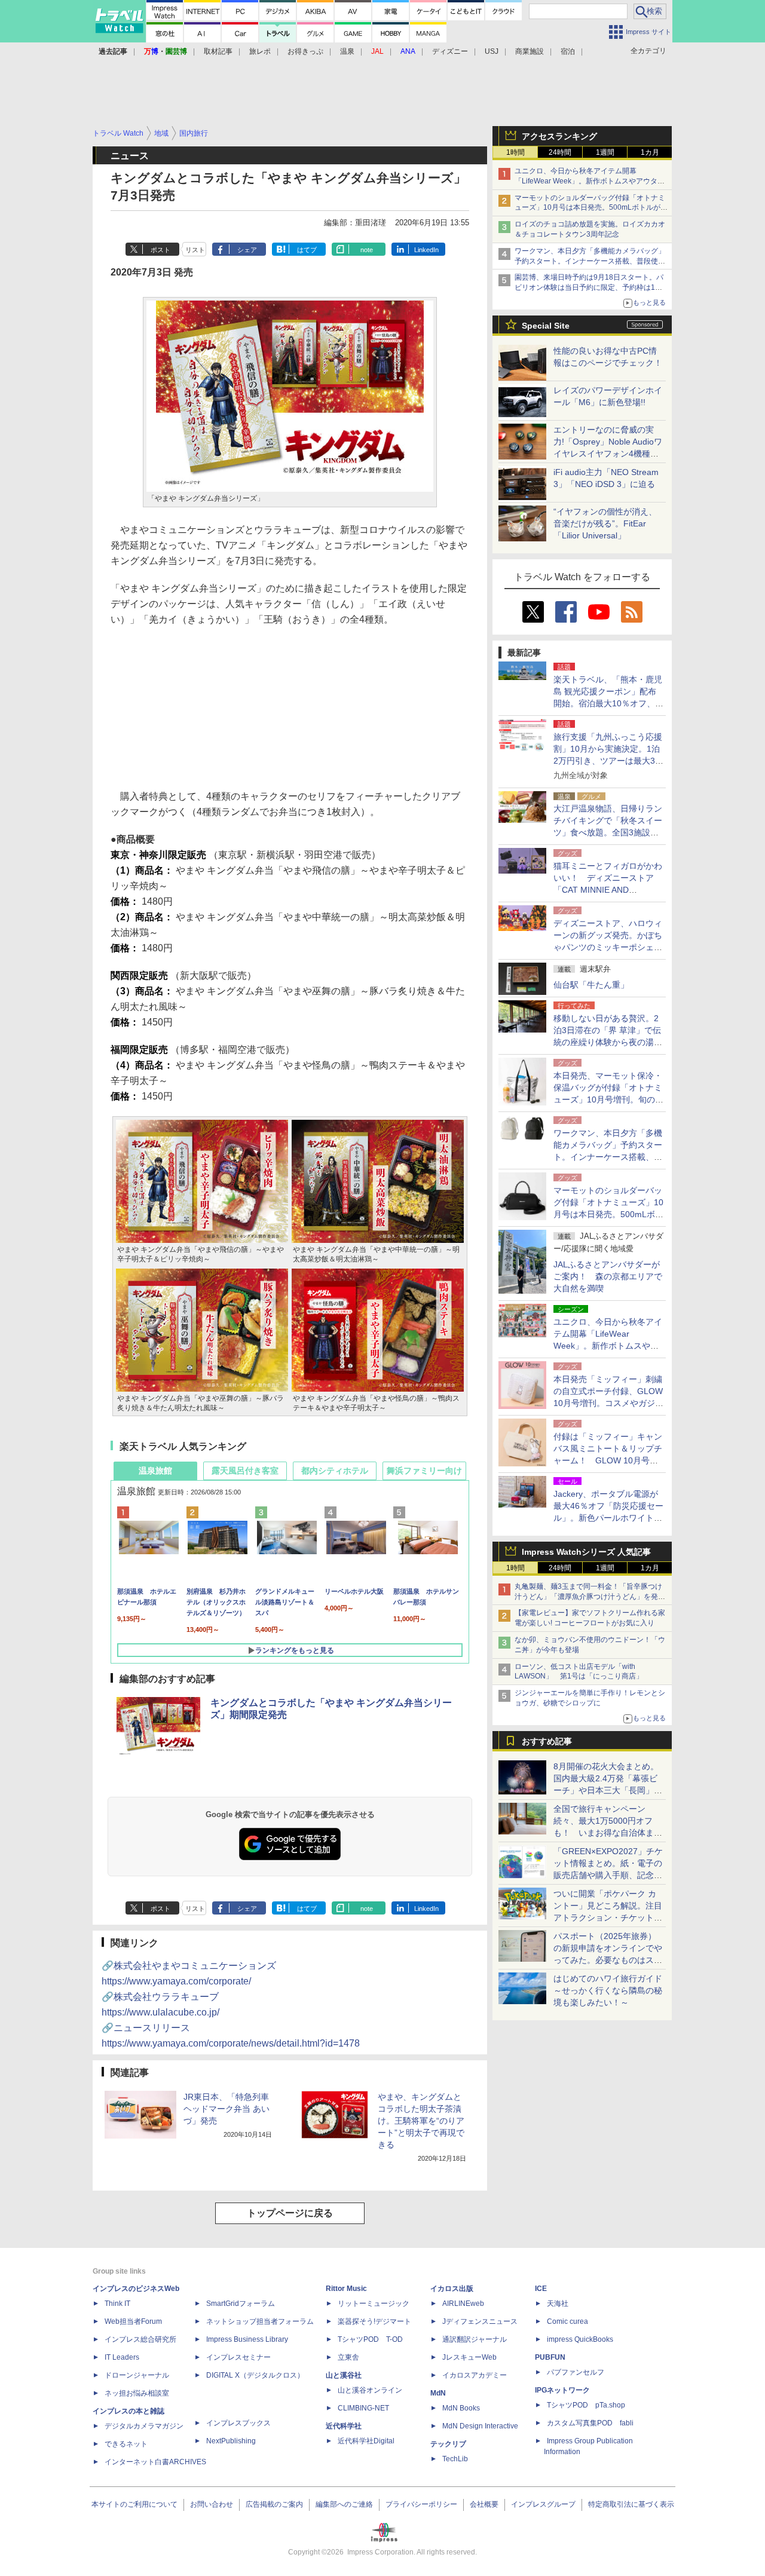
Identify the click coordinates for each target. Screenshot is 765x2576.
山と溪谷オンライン (370, 2390)
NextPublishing (231, 2441)
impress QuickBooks (580, 2339)
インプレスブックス (238, 2423)
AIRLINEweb (463, 2304)
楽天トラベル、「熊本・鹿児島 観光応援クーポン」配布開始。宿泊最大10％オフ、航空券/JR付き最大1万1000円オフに (608, 703)
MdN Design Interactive (480, 2426)
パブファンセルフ (576, 2372)
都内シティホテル (335, 1471)
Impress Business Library (247, 2339)
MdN (438, 2393)
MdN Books (461, 2408)
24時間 (560, 152)
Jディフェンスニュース (480, 2321)
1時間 (515, 152)
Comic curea (567, 2321)
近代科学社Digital (366, 2441)
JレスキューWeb (469, 2357)
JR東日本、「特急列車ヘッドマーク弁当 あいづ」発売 (227, 2109)
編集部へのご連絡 (344, 2504)
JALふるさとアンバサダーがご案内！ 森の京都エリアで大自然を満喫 (608, 1276)
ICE (541, 2289)
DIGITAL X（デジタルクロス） (255, 2375)
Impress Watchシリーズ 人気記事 (586, 1552)
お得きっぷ (305, 51)
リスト (195, 250)
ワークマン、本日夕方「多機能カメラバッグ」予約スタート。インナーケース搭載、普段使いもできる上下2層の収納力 (590, 261)
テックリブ (448, 2444)
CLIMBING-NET (363, 2408)
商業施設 (530, 51)
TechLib (455, 2459)
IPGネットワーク (562, 2390)
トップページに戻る (290, 2213)
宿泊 (568, 51)
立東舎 (348, 2357)
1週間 (605, 152)
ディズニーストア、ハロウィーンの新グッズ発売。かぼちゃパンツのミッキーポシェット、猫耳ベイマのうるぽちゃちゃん (608, 947)
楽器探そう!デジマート (374, 2321)
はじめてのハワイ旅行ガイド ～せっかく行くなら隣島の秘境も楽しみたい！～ (608, 1990)
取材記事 (218, 51)
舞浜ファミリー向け (424, 1471)
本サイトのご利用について (134, 2504)
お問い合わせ (212, 2504)
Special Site (546, 326)
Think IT (117, 2304)
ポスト (160, 250)
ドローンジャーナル (137, 2375)
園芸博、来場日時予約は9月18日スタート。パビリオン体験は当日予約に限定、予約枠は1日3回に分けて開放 (590, 287)
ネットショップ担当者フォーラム (260, 2321)
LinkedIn (426, 250)
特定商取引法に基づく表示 (631, 2504)
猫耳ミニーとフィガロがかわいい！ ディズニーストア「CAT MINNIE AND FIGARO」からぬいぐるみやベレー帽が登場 (608, 890)
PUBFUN (550, 2357)
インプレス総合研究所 (140, 2339)
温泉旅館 (155, 1471)
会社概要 (484, 2504)
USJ (492, 51)
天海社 (558, 2304)
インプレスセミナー (238, 2357)
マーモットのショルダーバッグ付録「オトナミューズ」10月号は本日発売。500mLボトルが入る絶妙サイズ (591, 208)
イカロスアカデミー (475, 2375)
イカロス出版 (452, 2289)
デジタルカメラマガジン (144, 2426)
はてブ (307, 250)
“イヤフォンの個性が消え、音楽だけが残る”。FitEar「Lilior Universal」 (605, 523)
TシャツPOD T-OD (370, 2339)
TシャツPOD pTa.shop (586, 2405)
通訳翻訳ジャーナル (475, 2339)
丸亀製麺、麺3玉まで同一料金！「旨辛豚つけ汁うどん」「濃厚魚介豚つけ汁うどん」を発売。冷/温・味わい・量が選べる (588, 1597)
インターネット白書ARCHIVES (155, 2462)
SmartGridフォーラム (241, 2304)
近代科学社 (344, 2426)
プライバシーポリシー (421, 2504)
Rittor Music (346, 2289)
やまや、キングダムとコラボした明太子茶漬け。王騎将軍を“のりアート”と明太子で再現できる (421, 2121)
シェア (247, 250)
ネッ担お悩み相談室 (137, 2393)
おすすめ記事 (547, 1741)
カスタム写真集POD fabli (590, 2423)
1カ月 (650, 152)
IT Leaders (122, 2357)
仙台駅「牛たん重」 (591, 985)
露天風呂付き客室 (245, 1471)
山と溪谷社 (344, 2375)
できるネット (126, 2444)
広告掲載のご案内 (274, 2504)
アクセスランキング (559, 136)
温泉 (347, 51)
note (367, 250)
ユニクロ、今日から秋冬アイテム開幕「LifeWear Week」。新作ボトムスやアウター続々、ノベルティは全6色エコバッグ (590, 181)
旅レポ (260, 51)
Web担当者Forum (133, 2321)
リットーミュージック (374, 2304)
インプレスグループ (543, 2504)
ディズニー (450, 51)
